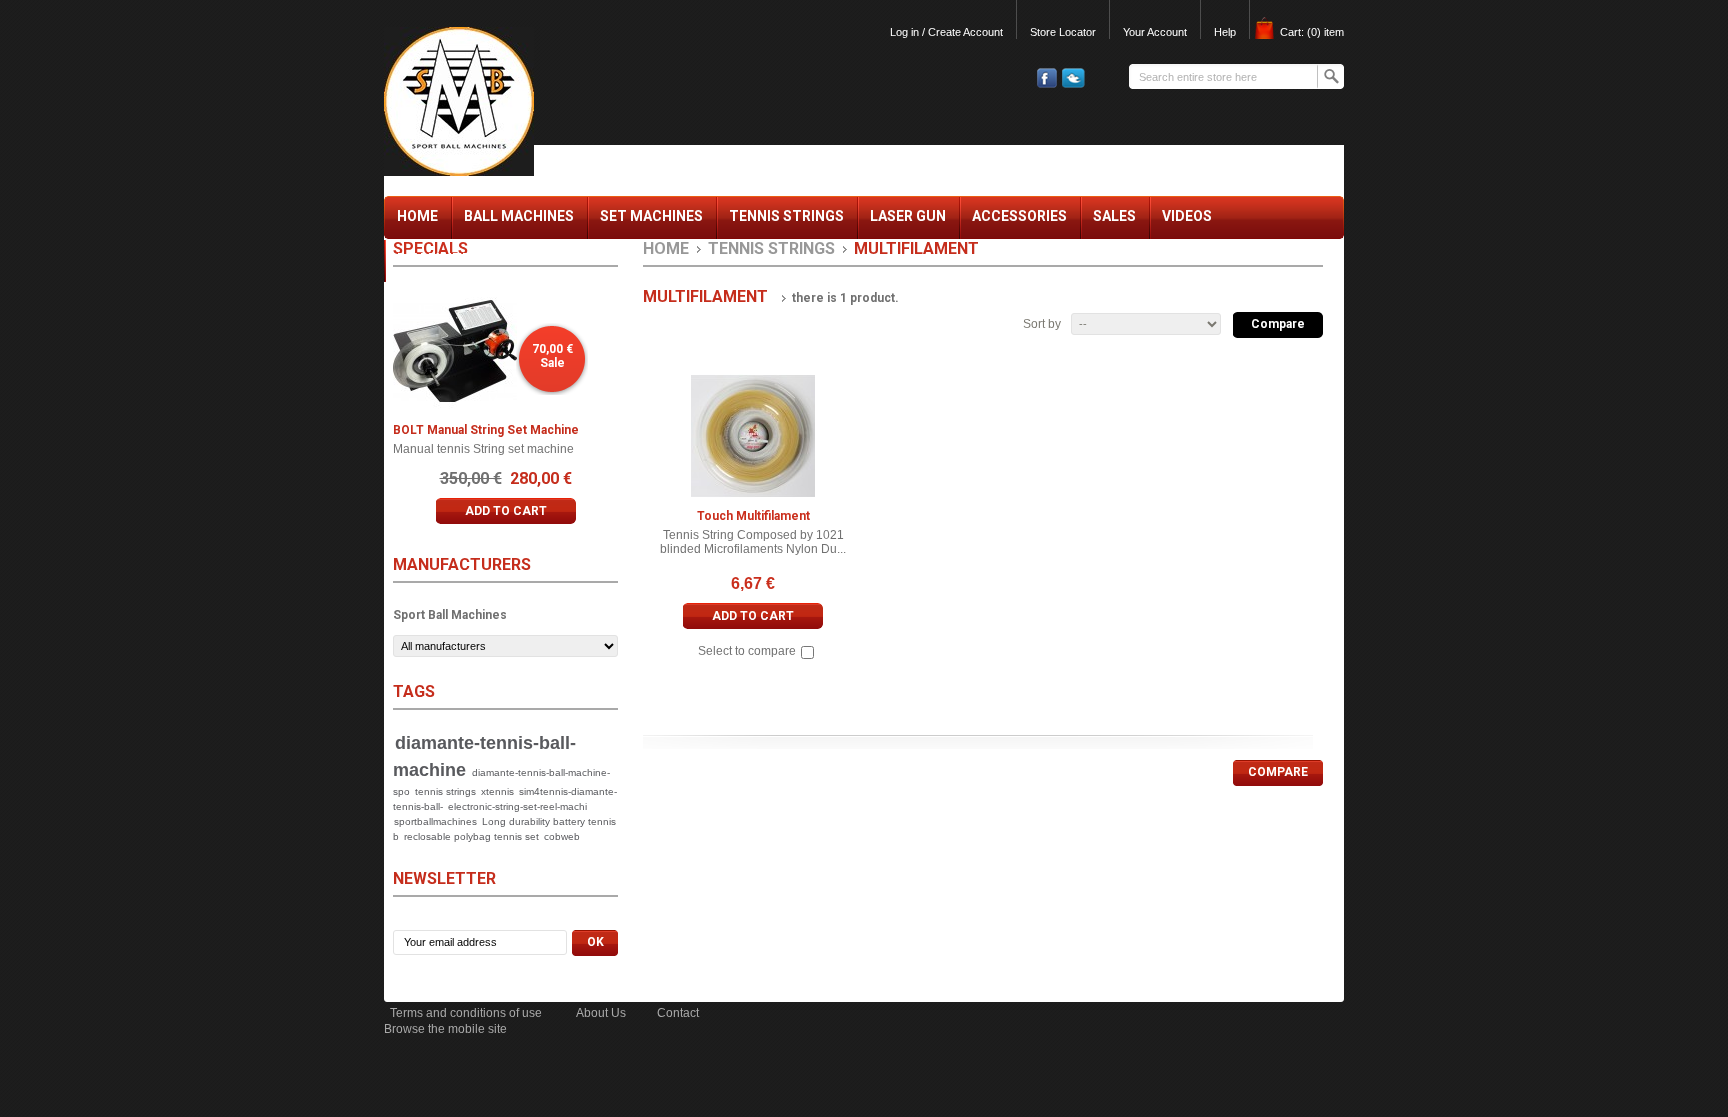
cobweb (562, 836)
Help (1225, 32)
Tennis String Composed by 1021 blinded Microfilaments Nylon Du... (753, 542)
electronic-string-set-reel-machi (517, 806)
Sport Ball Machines (450, 615)
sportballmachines (435, 821)
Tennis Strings (786, 221)
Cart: (1312, 32)
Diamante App (449, 259)
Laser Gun (908, 216)
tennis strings (445, 791)
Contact (678, 1013)
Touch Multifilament (753, 516)
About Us (601, 1013)
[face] (1044, 84)
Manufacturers (462, 564)
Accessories (1019, 221)
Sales (1114, 216)
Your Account (1155, 32)
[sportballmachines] (516, 95)
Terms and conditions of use (466, 1013)
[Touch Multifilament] (753, 436)
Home (417, 221)
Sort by (1042, 324)
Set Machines (651, 221)
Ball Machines (519, 221)
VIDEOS (1187, 216)
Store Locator (1063, 32)
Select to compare (747, 651)
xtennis (497, 791)
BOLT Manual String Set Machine (486, 430)
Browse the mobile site (445, 1029)
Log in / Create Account (946, 32)
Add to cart (753, 616)
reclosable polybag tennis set (471, 836)
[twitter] (1071, 84)
